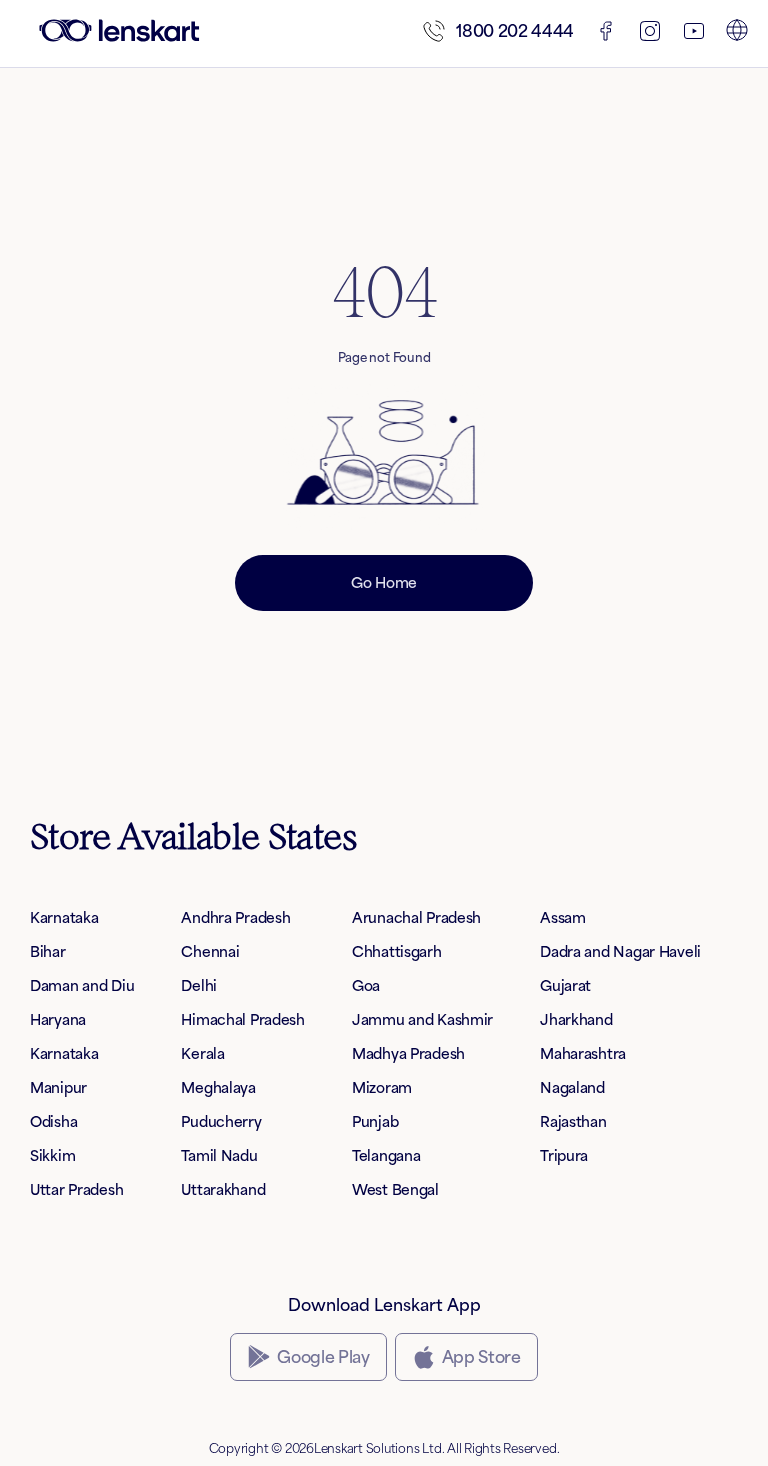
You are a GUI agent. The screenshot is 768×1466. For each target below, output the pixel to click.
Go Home (384, 582)
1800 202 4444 (515, 31)
